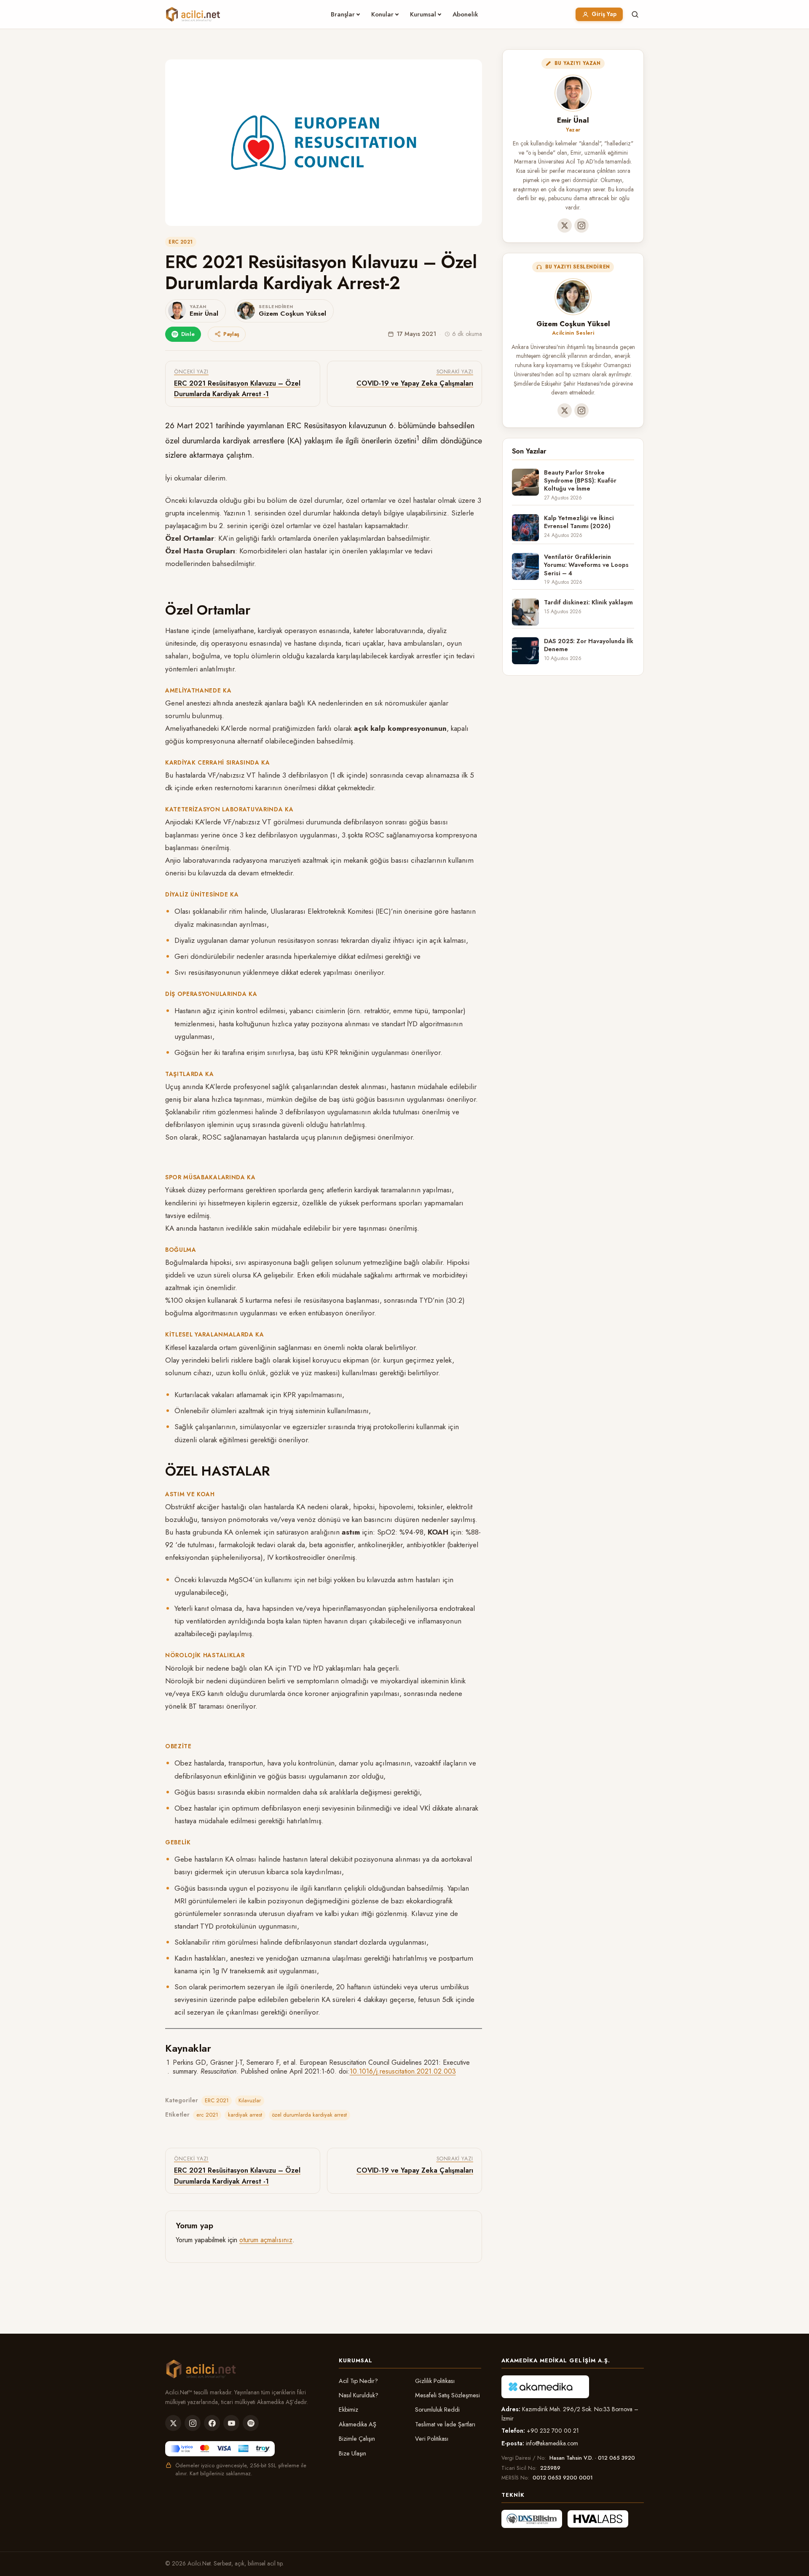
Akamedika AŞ (358, 2424)
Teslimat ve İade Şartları (445, 2424)
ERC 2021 (181, 242)
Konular (382, 14)
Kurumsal (423, 14)
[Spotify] (251, 2423)
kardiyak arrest (245, 2115)
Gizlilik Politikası (435, 2381)
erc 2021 (207, 2115)
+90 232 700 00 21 (553, 2431)
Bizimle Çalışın (357, 2439)
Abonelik (465, 14)
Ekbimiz (348, 2410)
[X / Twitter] (565, 225)
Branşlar (343, 14)
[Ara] (635, 14)
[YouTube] (231, 2423)
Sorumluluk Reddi (437, 2410)
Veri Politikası (432, 2439)
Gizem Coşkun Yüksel (573, 324)
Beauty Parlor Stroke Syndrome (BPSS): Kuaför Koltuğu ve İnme (580, 481)
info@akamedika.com (552, 2443)
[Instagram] (581, 225)
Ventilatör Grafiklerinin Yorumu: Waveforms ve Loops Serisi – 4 (586, 565)
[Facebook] (212, 2423)
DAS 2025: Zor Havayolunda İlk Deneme (589, 645)
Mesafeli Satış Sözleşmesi (447, 2395)
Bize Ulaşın (352, 2453)
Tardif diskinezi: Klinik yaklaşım (588, 602)
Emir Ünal (573, 120)
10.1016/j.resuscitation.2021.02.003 (403, 2071)
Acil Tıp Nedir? (358, 2381)
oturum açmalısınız (266, 2240)
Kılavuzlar (250, 2100)
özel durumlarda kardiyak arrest (309, 2115)
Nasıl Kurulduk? (359, 2395)
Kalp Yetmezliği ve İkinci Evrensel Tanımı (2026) (579, 522)
